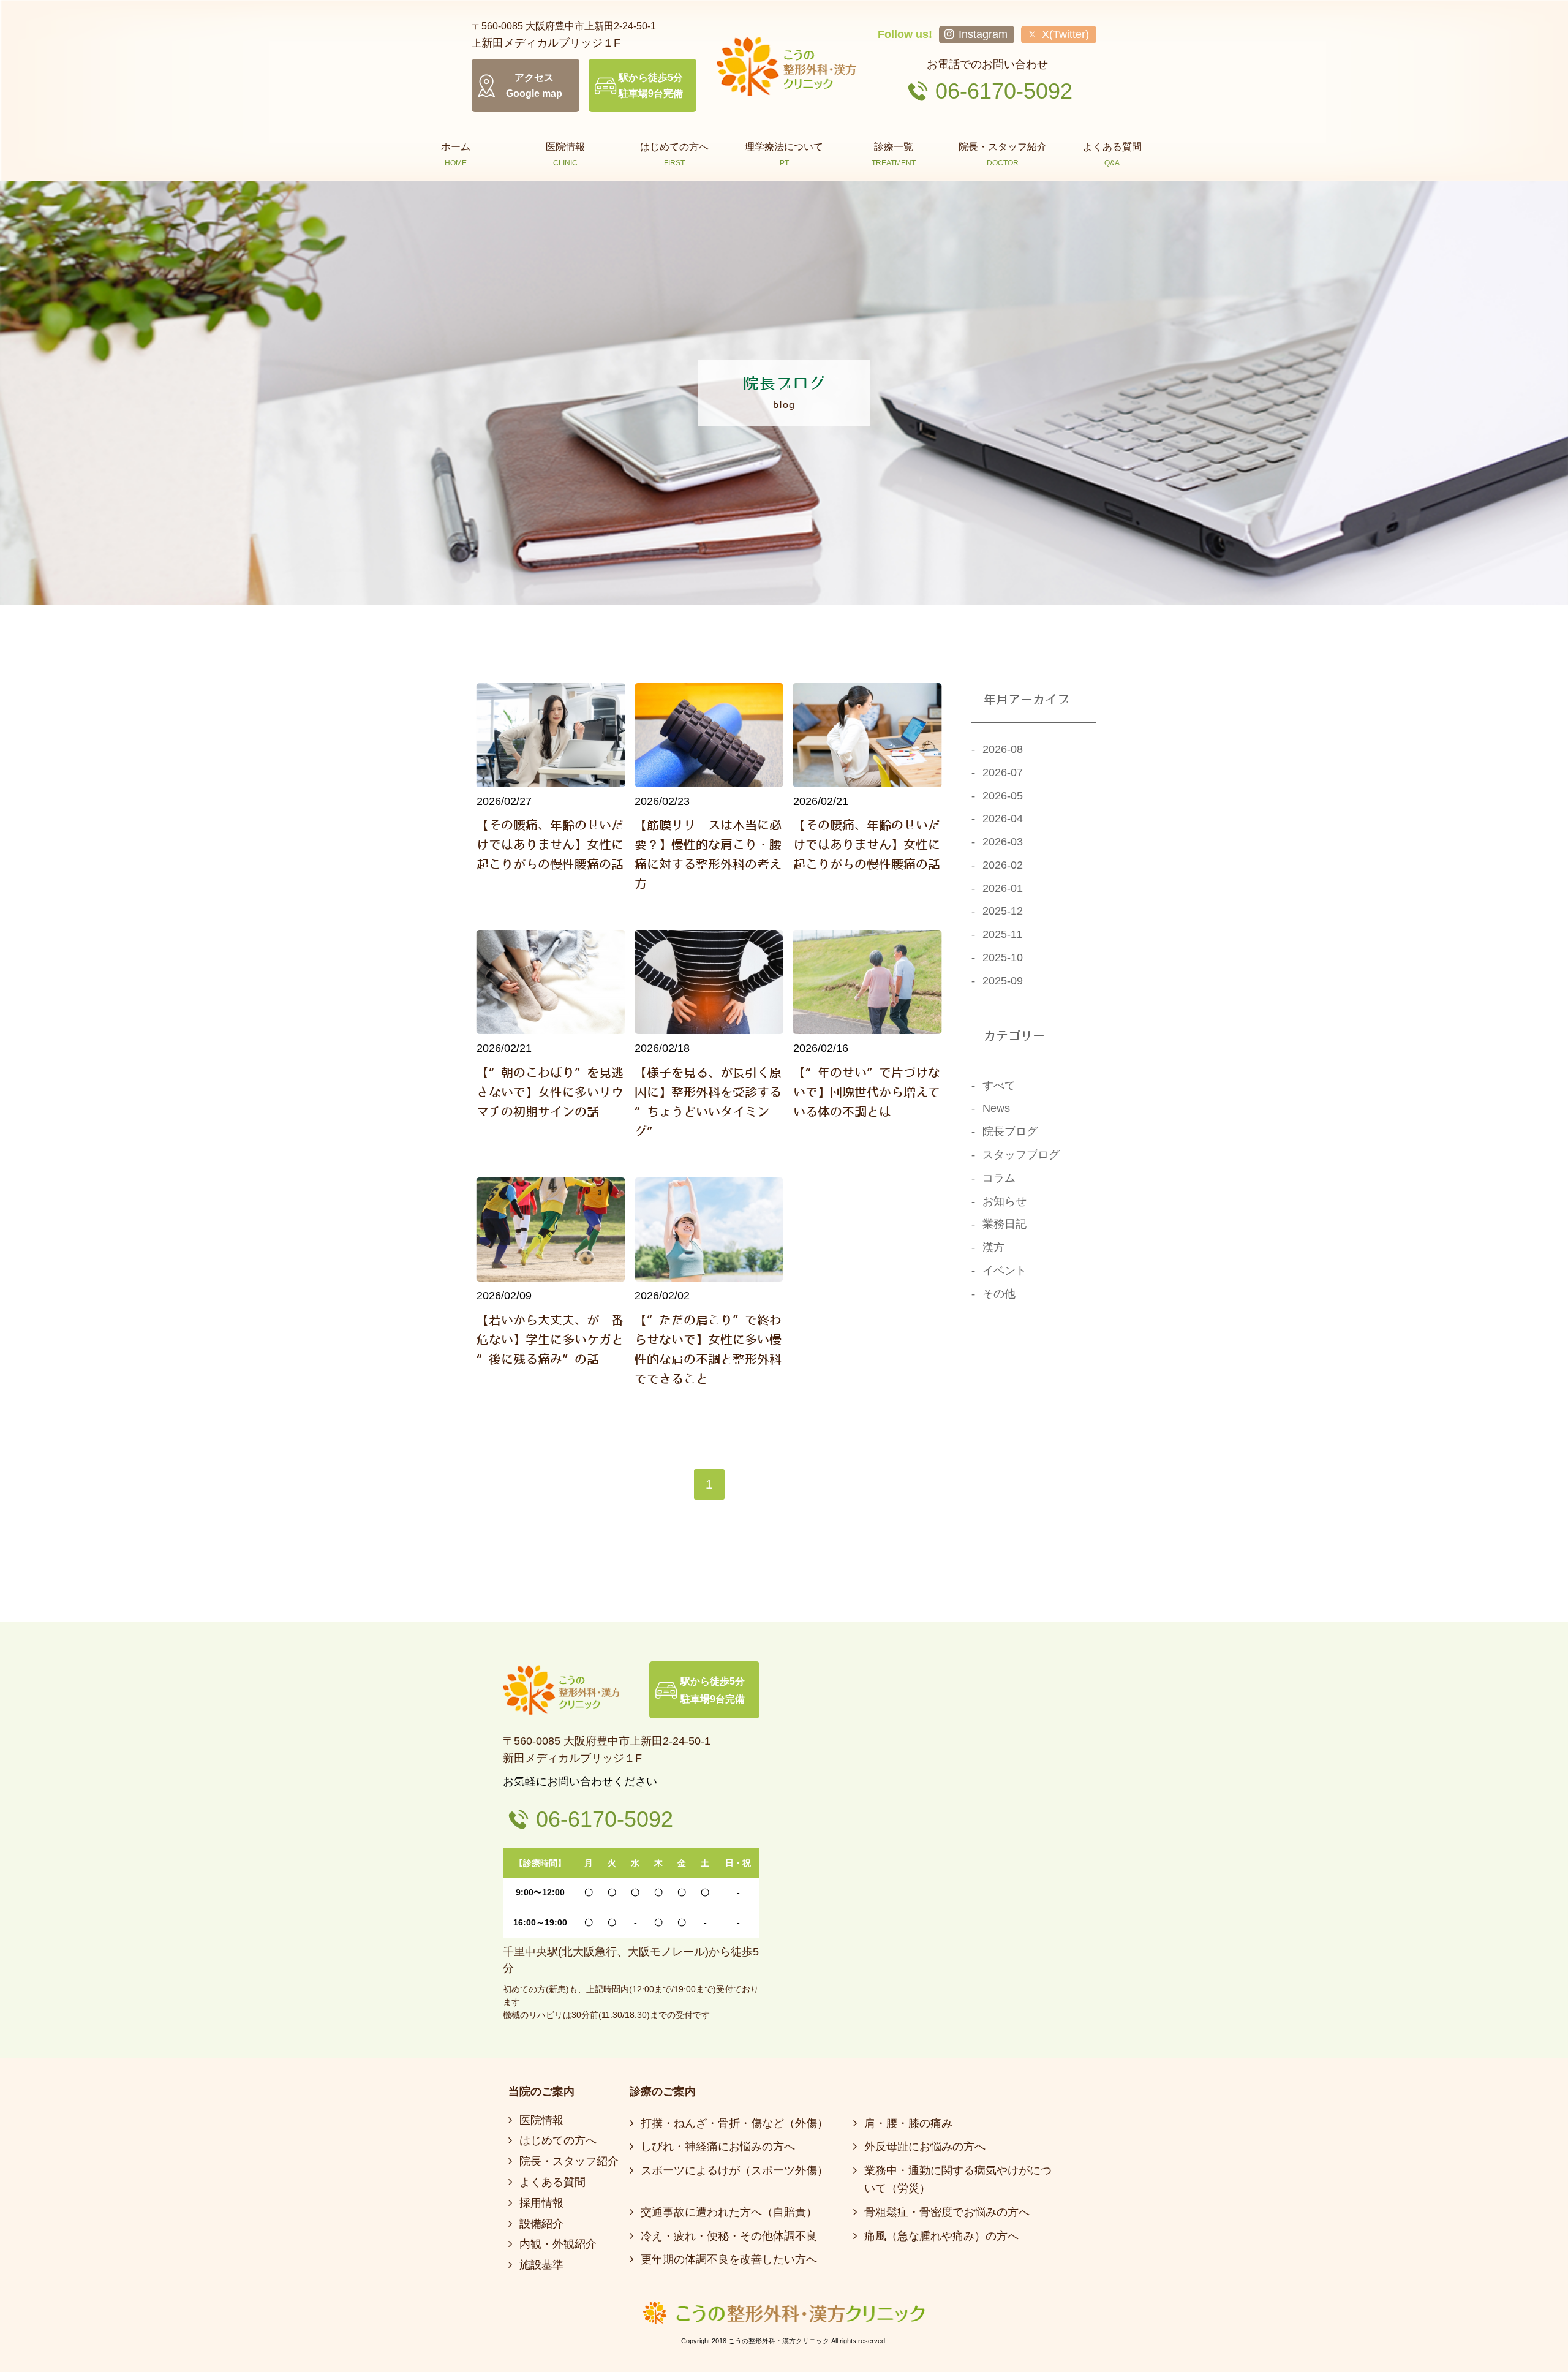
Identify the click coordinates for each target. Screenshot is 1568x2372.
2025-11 (1002, 934)
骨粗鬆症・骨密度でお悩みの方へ (947, 2212)
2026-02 (1003, 865)
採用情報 (541, 2203)
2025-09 (1003, 981)
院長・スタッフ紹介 (569, 2161)
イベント (1005, 1271)
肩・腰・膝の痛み (908, 2123)
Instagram (983, 34)
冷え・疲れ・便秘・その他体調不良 (729, 2236)
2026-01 (1003, 888)
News (996, 1108)
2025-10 (1003, 957)
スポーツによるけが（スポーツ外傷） (734, 2170)
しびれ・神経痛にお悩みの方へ (718, 2147)
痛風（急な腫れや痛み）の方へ (941, 2236)
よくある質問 (552, 2182)
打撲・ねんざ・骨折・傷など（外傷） (734, 2123)
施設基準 (541, 2265)
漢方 (993, 1247)
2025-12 (1003, 911)
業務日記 (1005, 1224)
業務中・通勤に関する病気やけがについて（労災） (958, 2179)
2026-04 (1003, 818)
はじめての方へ (558, 2140)
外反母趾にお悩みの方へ (925, 2147)
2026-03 (1003, 842)
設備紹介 (541, 2224)
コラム (999, 1178)
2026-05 (1003, 796)
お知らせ (1005, 1201)
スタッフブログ (1021, 1155)
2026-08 (1003, 749)
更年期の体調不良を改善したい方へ (729, 2259)
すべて (999, 1086)
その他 (999, 1294)
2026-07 (1003, 772)
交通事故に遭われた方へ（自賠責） (729, 2212)
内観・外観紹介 (558, 2244)
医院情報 (541, 2120)
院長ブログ (1010, 1131)
